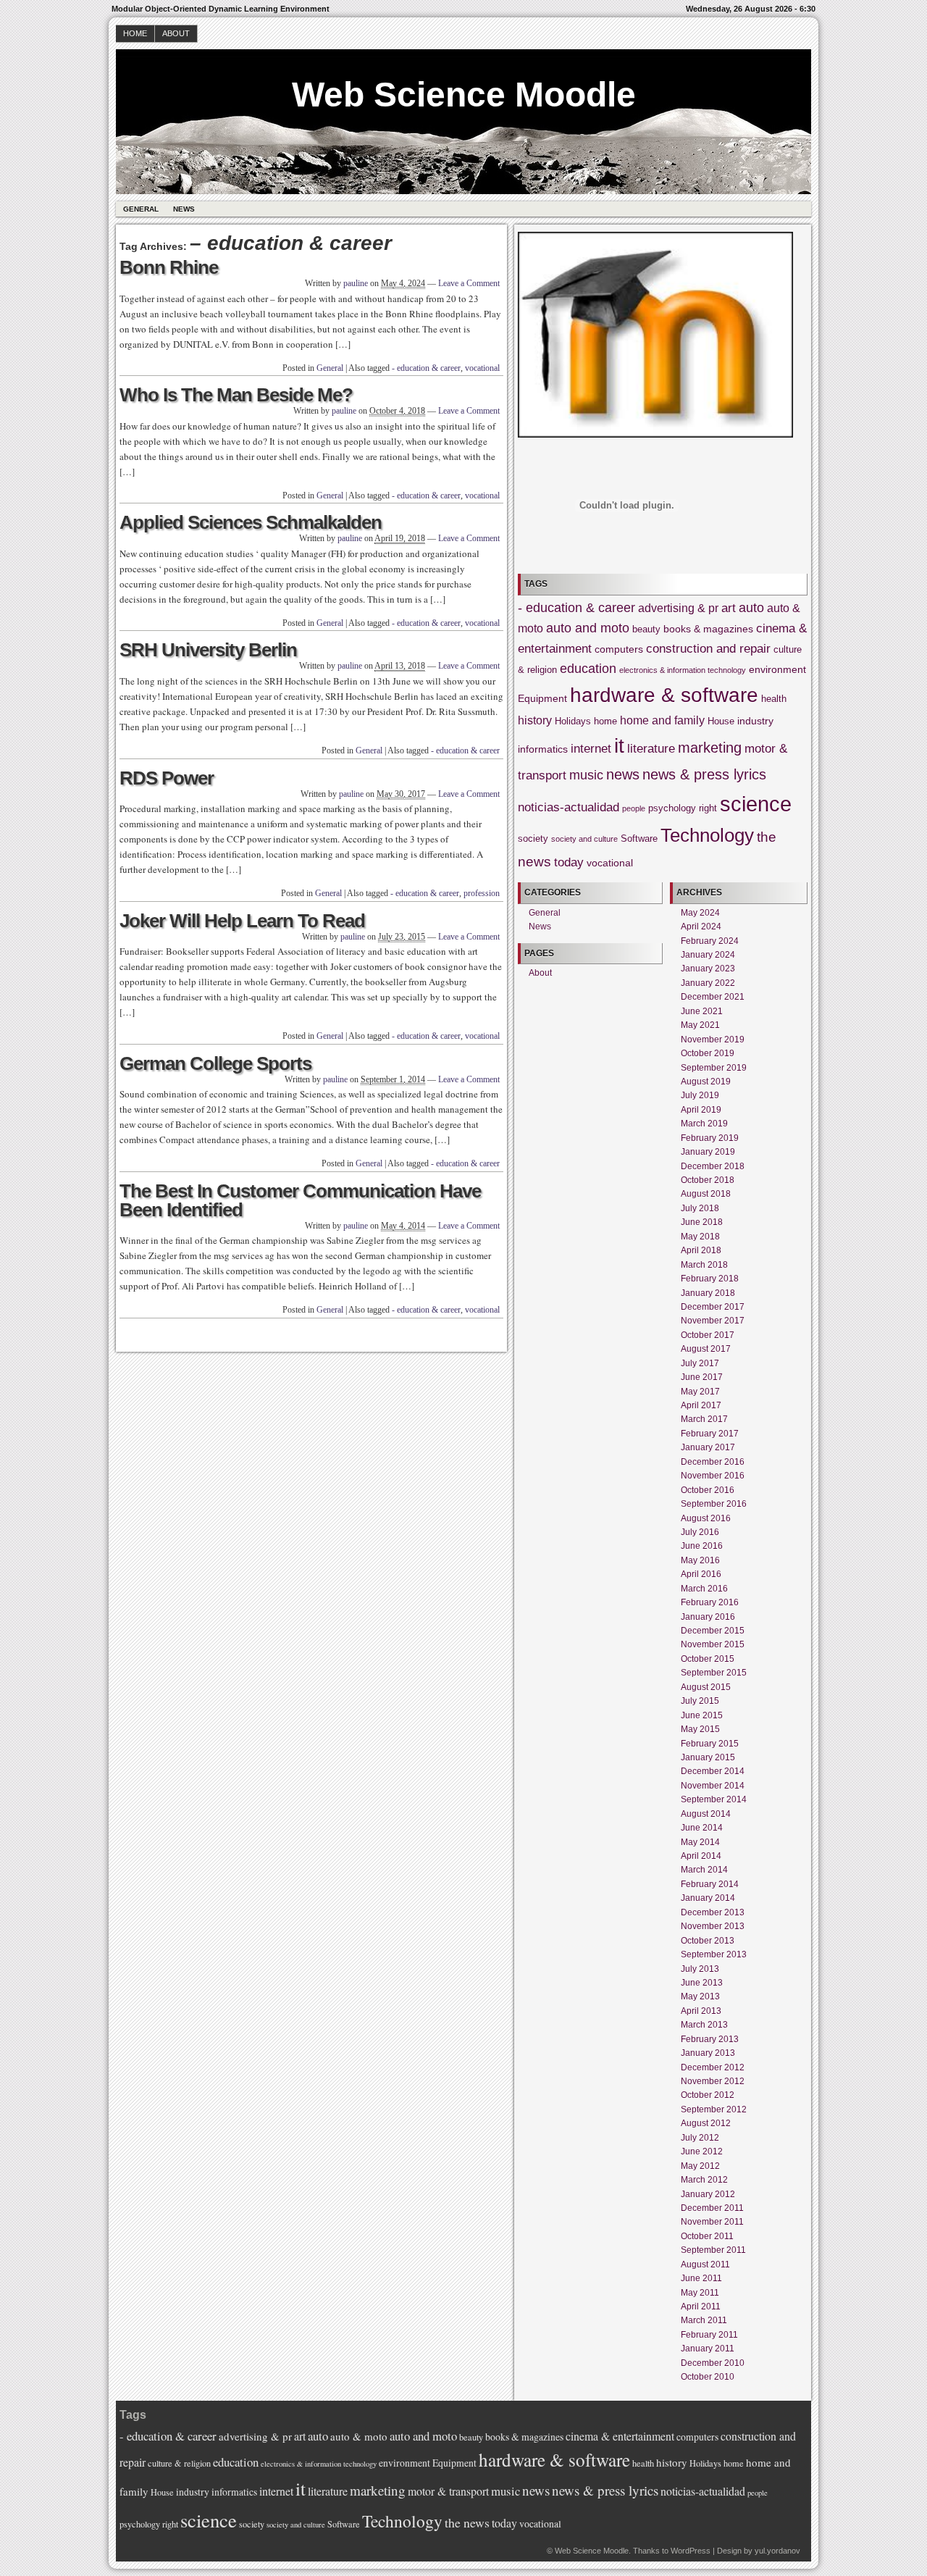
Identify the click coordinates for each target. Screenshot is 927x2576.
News (184, 209)
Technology (707, 835)
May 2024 (700, 913)
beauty (646, 630)
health (774, 699)
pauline (356, 283)
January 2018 (708, 1293)
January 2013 (708, 2053)
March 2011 (704, 2320)
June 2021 (702, 1011)
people (634, 808)
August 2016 (706, 1518)
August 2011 (705, 2265)
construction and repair (708, 649)
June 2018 (702, 1222)
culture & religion (179, 2463)
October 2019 (708, 1053)
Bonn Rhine (169, 267)
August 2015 (706, 1687)
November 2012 (713, 2081)
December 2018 (713, 1166)
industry (755, 721)
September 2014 (714, 1799)
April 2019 (701, 1110)
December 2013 (713, 1912)
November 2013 (713, 1926)
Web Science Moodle (464, 95)
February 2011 (709, 2335)
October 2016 (708, 1490)
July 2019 (700, 1095)
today (569, 862)
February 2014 (710, 1884)
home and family (662, 720)
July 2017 (700, 1363)
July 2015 (700, 1701)
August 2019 (706, 1082)
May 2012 (700, 2166)
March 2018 (704, 1265)
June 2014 (702, 1828)
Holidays (573, 722)
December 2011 (712, 2208)
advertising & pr (678, 608)
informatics (543, 749)
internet (591, 749)
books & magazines (708, 629)
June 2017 (702, 1377)
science (756, 804)
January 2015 (708, 1757)
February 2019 (710, 1138)
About (176, 33)
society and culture (584, 839)
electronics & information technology (683, 670)
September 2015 (714, 1673)
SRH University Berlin (208, 650)
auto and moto (588, 628)
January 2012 (708, 2194)
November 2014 (713, 1786)
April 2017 (701, 1405)
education (588, 669)
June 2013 (702, 1983)
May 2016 (700, 1560)
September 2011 (713, 2250)
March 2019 (704, 1124)
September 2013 (714, 1954)
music (586, 775)
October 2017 (708, 1335)
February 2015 (710, 1744)
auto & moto (359, 2436)
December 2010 (713, 2363)
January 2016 (708, 1617)
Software (639, 839)
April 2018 (701, 1250)
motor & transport (448, 2491)
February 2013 (710, 2039)
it (619, 746)
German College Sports (215, 1063)
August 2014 (706, 1814)
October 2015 (708, 1659)
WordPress (691, 2551)
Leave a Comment (469, 283)
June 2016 (702, 1546)
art (729, 608)
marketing (710, 748)
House (721, 722)
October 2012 (708, 2095)
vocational (482, 368)
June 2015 (702, 1715)
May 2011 (700, 2293)
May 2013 (700, 1996)
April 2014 (701, 1856)
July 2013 (700, 1969)
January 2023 (708, 969)
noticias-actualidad (569, 807)
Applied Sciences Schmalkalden (251, 522)
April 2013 (701, 2011)
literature (651, 749)
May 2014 (700, 1842)
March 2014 (704, 1870)
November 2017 (713, 1321)
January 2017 (708, 1447)
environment (777, 669)
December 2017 (713, 1307)
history (535, 720)
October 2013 (708, 1941)
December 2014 (713, 1771)
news (623, 774)
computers (619, 649)
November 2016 (713, 1476)
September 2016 (714, 1504)
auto (751, 608)
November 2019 (713, 1040)
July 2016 (700, 1532)
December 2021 (713, 997)
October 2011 (707, 2236)
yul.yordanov (777, 2551)
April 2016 (701, 1574)
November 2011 (712, 2222)
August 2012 (706, 2123)
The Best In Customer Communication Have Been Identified (300, 1200)
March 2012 (704, 2180)
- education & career (426, 368)
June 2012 (702, 2151)
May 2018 (700, 1237)
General (141, 209)
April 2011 (701, 2307)
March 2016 (704, 1589)
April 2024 (701, 927)
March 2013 (704, 2025)
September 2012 (714, 2109)
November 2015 (713, 1644)
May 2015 (700, 1729)
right (708, 808)
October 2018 (708, 1180)
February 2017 (710, 1434)
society (533, 839)
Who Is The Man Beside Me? (236, 395)
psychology (672, 808)
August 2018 (706, 1194)
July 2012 (700, 2138)
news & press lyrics (704, 774)
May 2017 (700, 1392)
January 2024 (708, 955)
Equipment (542, 698)
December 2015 (713, 1631)
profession (482, 893)
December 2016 (713, 1462)
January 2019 (708, 1152)
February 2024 (710, 941)
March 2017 (704, 1419)
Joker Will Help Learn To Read (242, 921)
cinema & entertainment (620, 2436)
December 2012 (713, 2067)
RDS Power (167, 778)
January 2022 (708, 983)
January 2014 (708, 1898)
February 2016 (710, 1602)
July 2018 (700, 1208)
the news (467, 2522)
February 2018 (710, 1279)
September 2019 (714, 1068)
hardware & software (664, 695)
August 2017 (706, 1349)
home (605, 722)
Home (135, 33)
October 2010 (708, 2377)
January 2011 (708, 2349)
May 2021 (700, 1025)
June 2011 (701, 2278)
